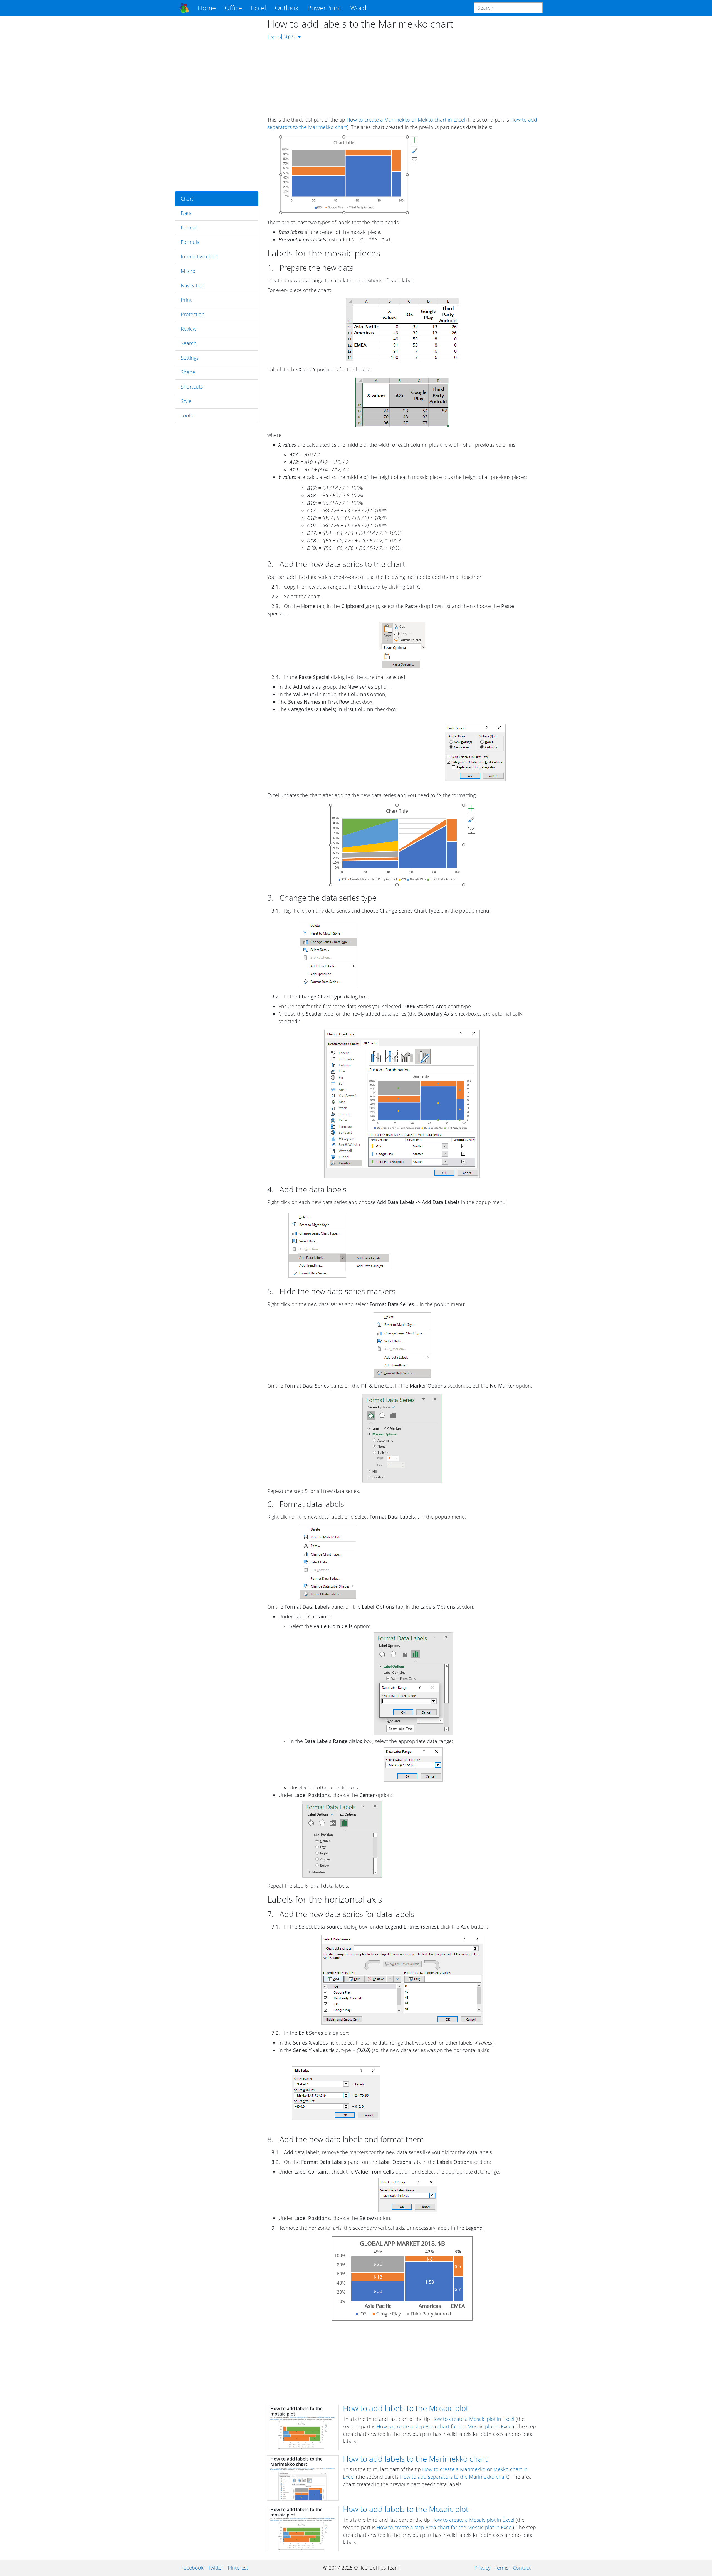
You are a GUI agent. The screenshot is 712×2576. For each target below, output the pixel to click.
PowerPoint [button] (324, 8)
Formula (190, 242)
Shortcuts (192, 387)
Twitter (216, 2568)
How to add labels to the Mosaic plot (406, 2408)
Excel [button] (258, 8)
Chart (187, 199)
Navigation (193, 285)
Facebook (192, 2568)
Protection (193, 314)
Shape (188, 372)
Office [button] (233, 8)
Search (189, 343)
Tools (187, 416)
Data (186, 213)
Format (189, 228)
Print (186, 300)
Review (189, 329)
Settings (190, 358)
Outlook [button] (287, 8)
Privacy (482, 2568)
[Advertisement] (217, 103)
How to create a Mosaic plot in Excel (473, 2419)
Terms (502, 2568)
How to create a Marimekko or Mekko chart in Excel (406, 120)
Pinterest (238, 2568)
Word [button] (358, 8)
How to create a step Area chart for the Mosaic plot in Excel (445, 2426)
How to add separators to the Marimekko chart (454, 2477)
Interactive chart (199, 256)
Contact (522, 2568)
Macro (188, 271)
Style (186, 401)
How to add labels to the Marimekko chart (415, 2459)
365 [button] (290, 37)
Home (207, 8)
